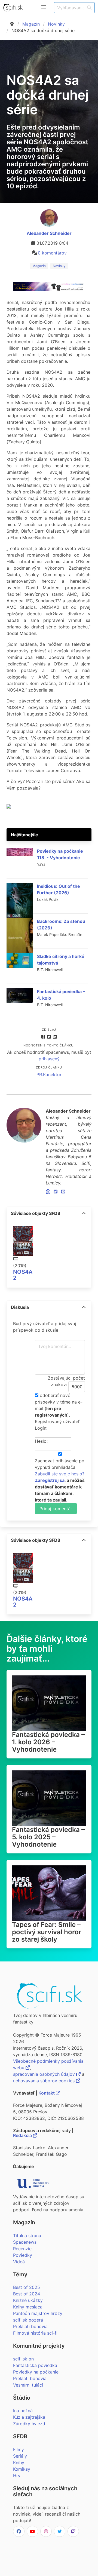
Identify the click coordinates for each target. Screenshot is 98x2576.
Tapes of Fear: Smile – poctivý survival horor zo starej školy (47, 1932)
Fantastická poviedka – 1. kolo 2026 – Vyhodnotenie (48, 1742)
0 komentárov (52, 253)
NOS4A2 (23, 1275)
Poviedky (23, 2255)
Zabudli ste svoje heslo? (60, 1474)
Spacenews (25, 2242)
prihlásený (49, 1059)
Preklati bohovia (30, 2378)
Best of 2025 (27, 2287)
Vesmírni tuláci (28, 2385)
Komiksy (22, 2469)
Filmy (19, 2449)
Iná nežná (23, 2411)
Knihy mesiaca (28, 2307)
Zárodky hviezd (29, 2424)
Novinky (56, 24)
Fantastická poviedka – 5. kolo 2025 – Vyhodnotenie (48, 1837)
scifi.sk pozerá (28, 2320)
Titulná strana (27, 2236)
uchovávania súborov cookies (45, 2081)
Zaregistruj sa (50, 1480)
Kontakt (47, 2093)
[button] (44, 7)
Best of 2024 (27, 2294)
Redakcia (23, 2135)
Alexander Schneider (49, 233)
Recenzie (22, 2249)
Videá (19, 2262)
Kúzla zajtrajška (29, 2417)
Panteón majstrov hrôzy (38, 2313)
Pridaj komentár (56, 1509)
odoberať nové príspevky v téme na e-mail (59, 1402)
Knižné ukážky (28, 2300)
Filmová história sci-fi (35, 2333)
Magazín (31, 24)
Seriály (20, 2456)
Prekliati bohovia (30, 2326)
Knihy (19, 2463)
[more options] (84, 1213)
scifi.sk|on (23, 2359)
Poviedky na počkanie (36, 2372)
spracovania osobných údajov (45, 2074)
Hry (17, 2476)
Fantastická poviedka (35, 2365)
